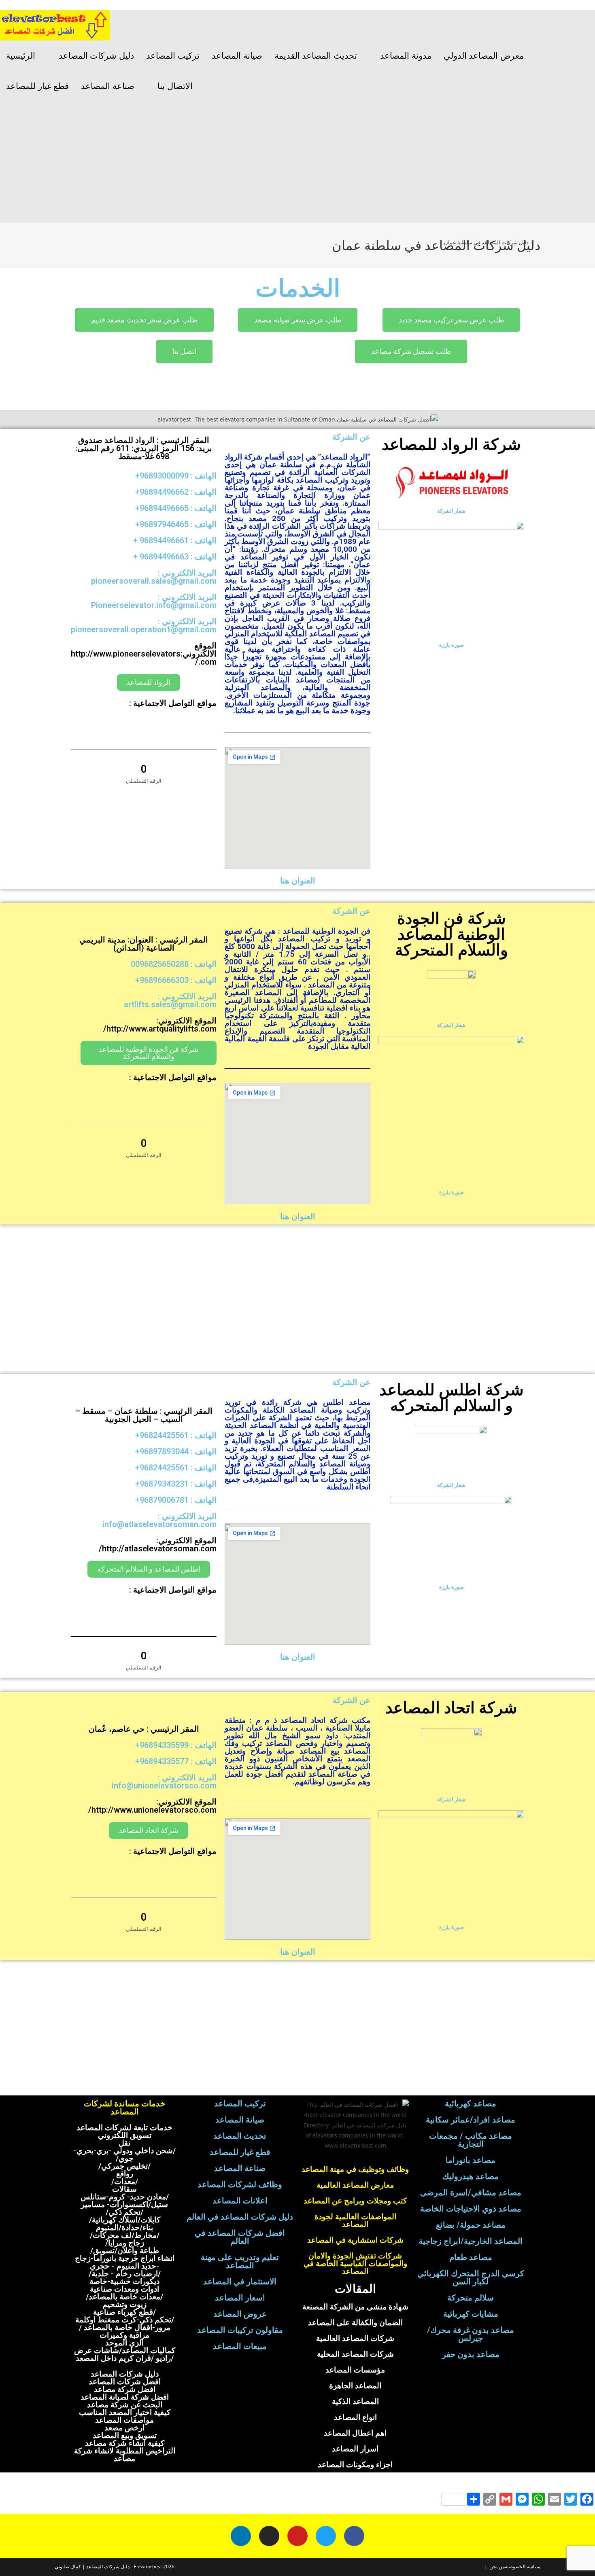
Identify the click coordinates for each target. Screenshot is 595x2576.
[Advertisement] (297, 162)
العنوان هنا (298, 881)
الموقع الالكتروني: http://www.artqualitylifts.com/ (160, 1025)
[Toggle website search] (208, 86)
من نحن (497, 2566)
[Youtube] (297, 2536)
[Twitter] (326, 2536)
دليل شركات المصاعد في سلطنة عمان (486, 242)
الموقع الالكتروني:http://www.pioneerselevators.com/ (144, 654)
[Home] (538, 242)
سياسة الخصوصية (523, 2566)
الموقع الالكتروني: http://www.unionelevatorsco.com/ (152, 1806)
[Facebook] (354, 2536)
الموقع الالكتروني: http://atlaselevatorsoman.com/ (158, 1544)
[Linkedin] (241, 2536)
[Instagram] (269, 2536)
